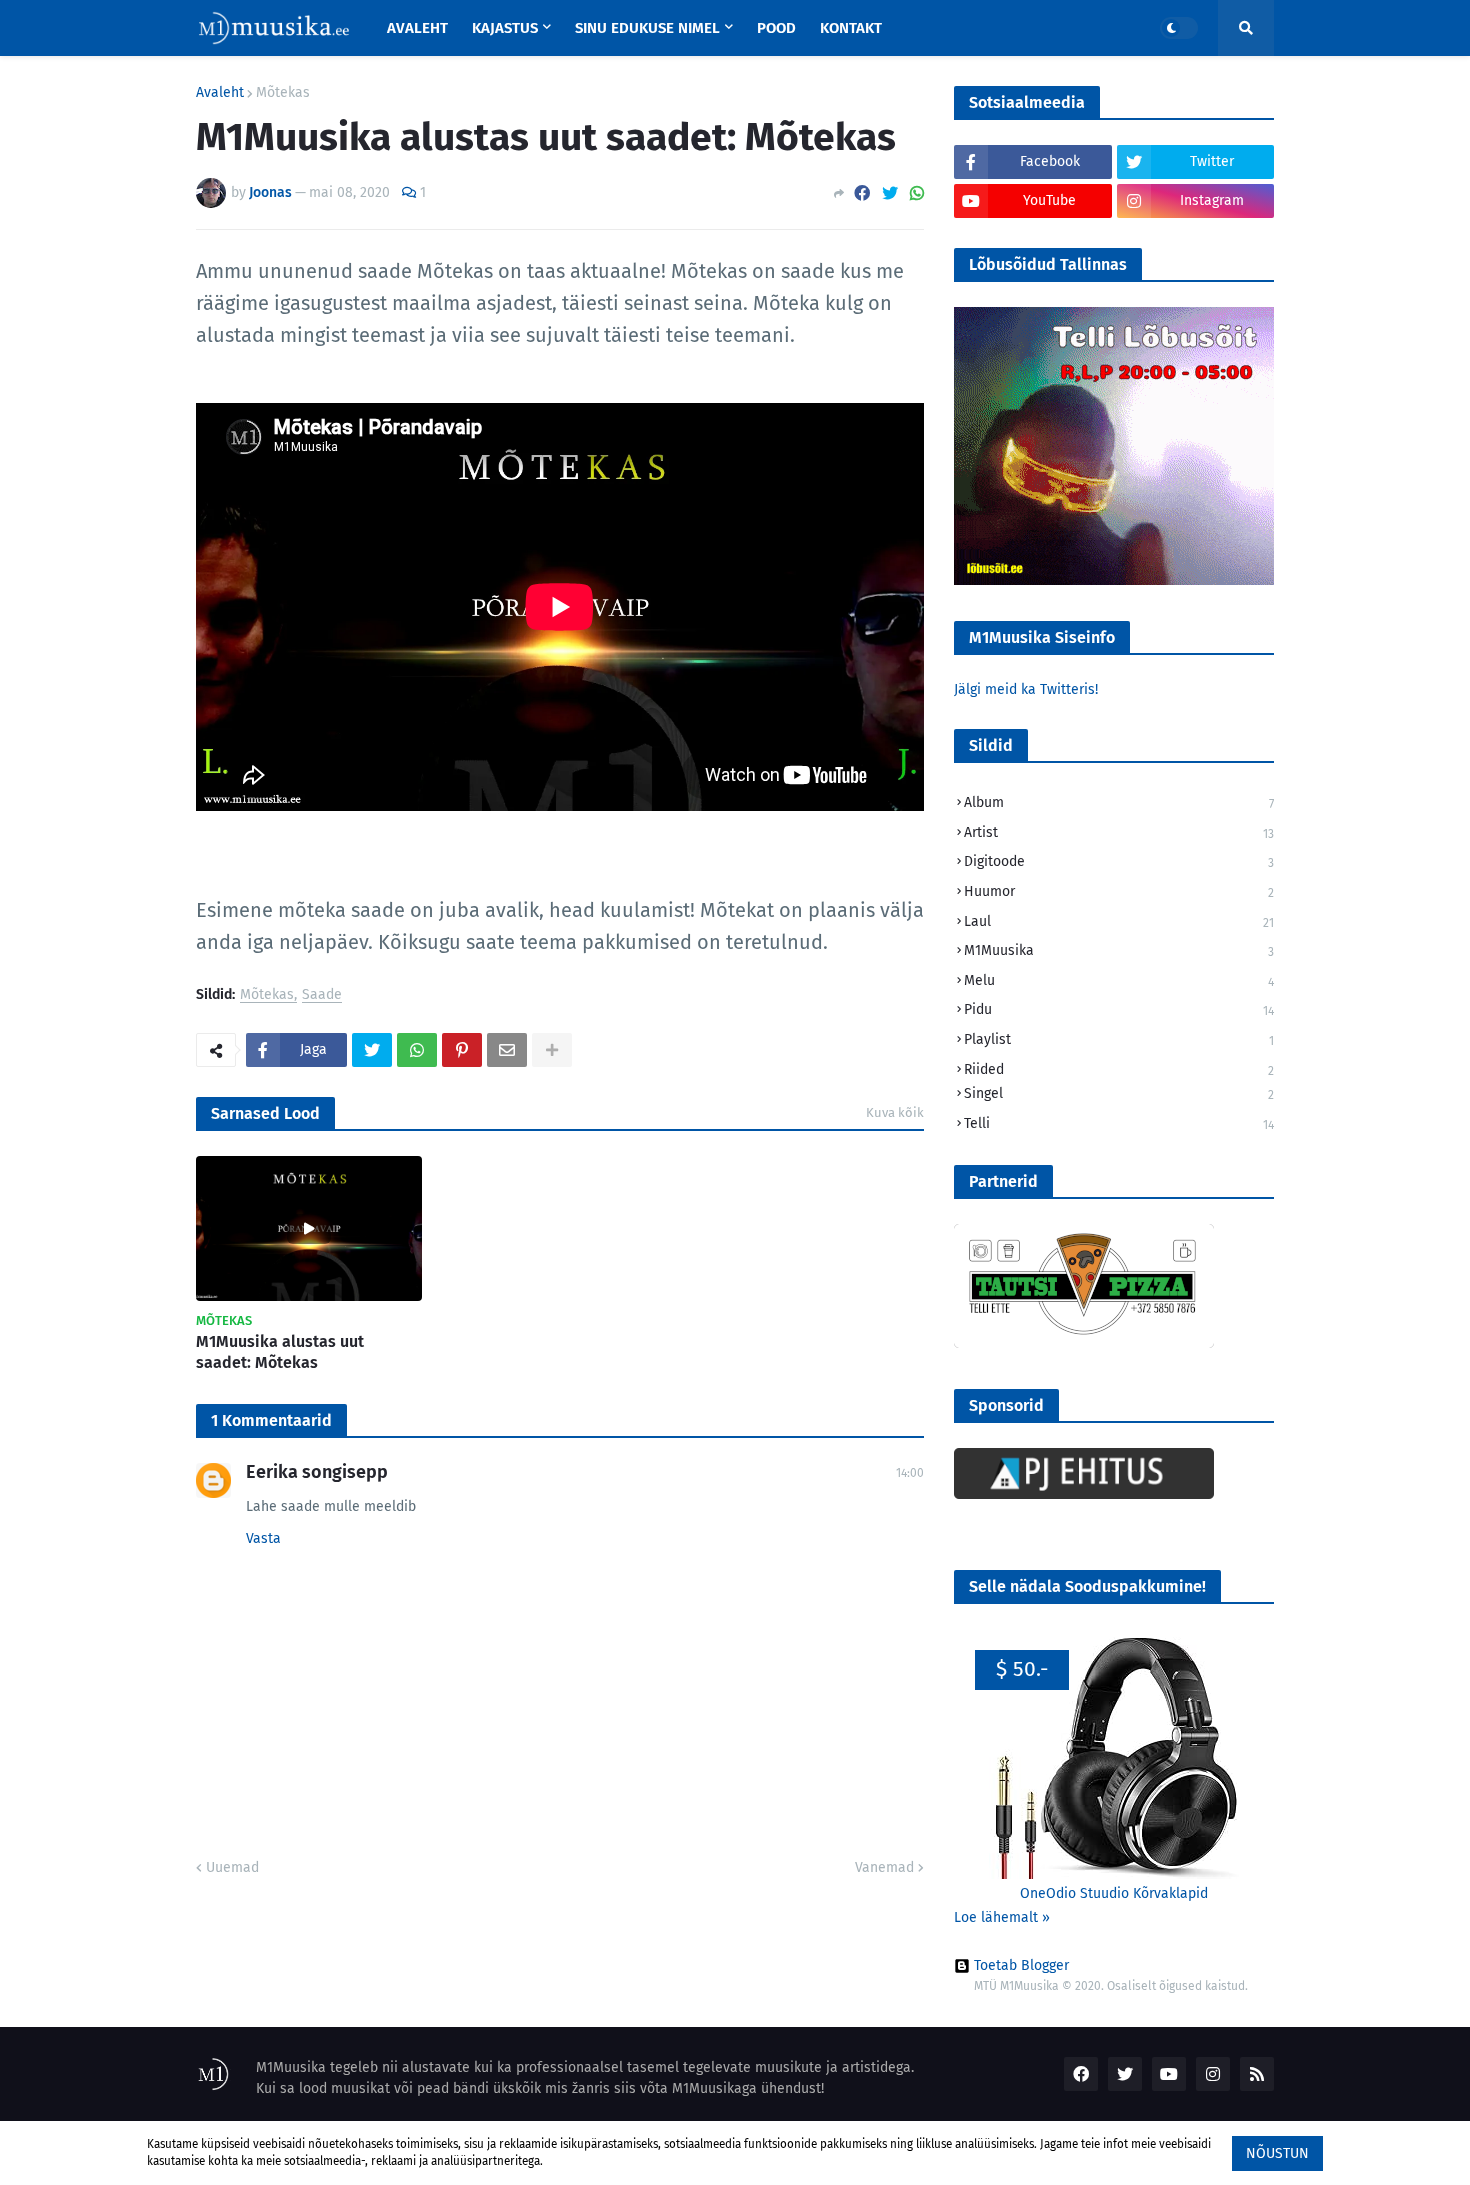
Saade (322, 995)
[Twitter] (890, 193)
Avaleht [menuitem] (417, 28)
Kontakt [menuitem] (851, 28)
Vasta (263, 1538)
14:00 (910, 1473)
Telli (1119, 1123)
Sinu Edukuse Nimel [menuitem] (647, 28)
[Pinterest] (462, 1050)
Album (1119, 802)
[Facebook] (862, 193)
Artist (1119, 832)
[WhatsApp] (917, 193)
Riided (1119, 1069)
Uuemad (232, 1867)
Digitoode (1119, 861)
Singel (1119, 1093)
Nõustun (1277, 2153)
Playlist (1119, 1039)
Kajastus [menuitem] (505, 28)
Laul (1119, 921)
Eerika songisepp (317, 1472)
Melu (1119, 980)
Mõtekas (283, 93)
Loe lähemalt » (1002, 1917)
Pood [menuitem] (776, 28)
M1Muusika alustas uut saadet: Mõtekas (280, 1352)
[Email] (507, 1050)
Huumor (1119, 891)
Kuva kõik (895, 1112)
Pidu (1119, 1009)
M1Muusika (1119, 950)
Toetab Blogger (1021, 1966)
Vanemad (884, 1867)
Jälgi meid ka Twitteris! (1026, 689)
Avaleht (220, 93)
